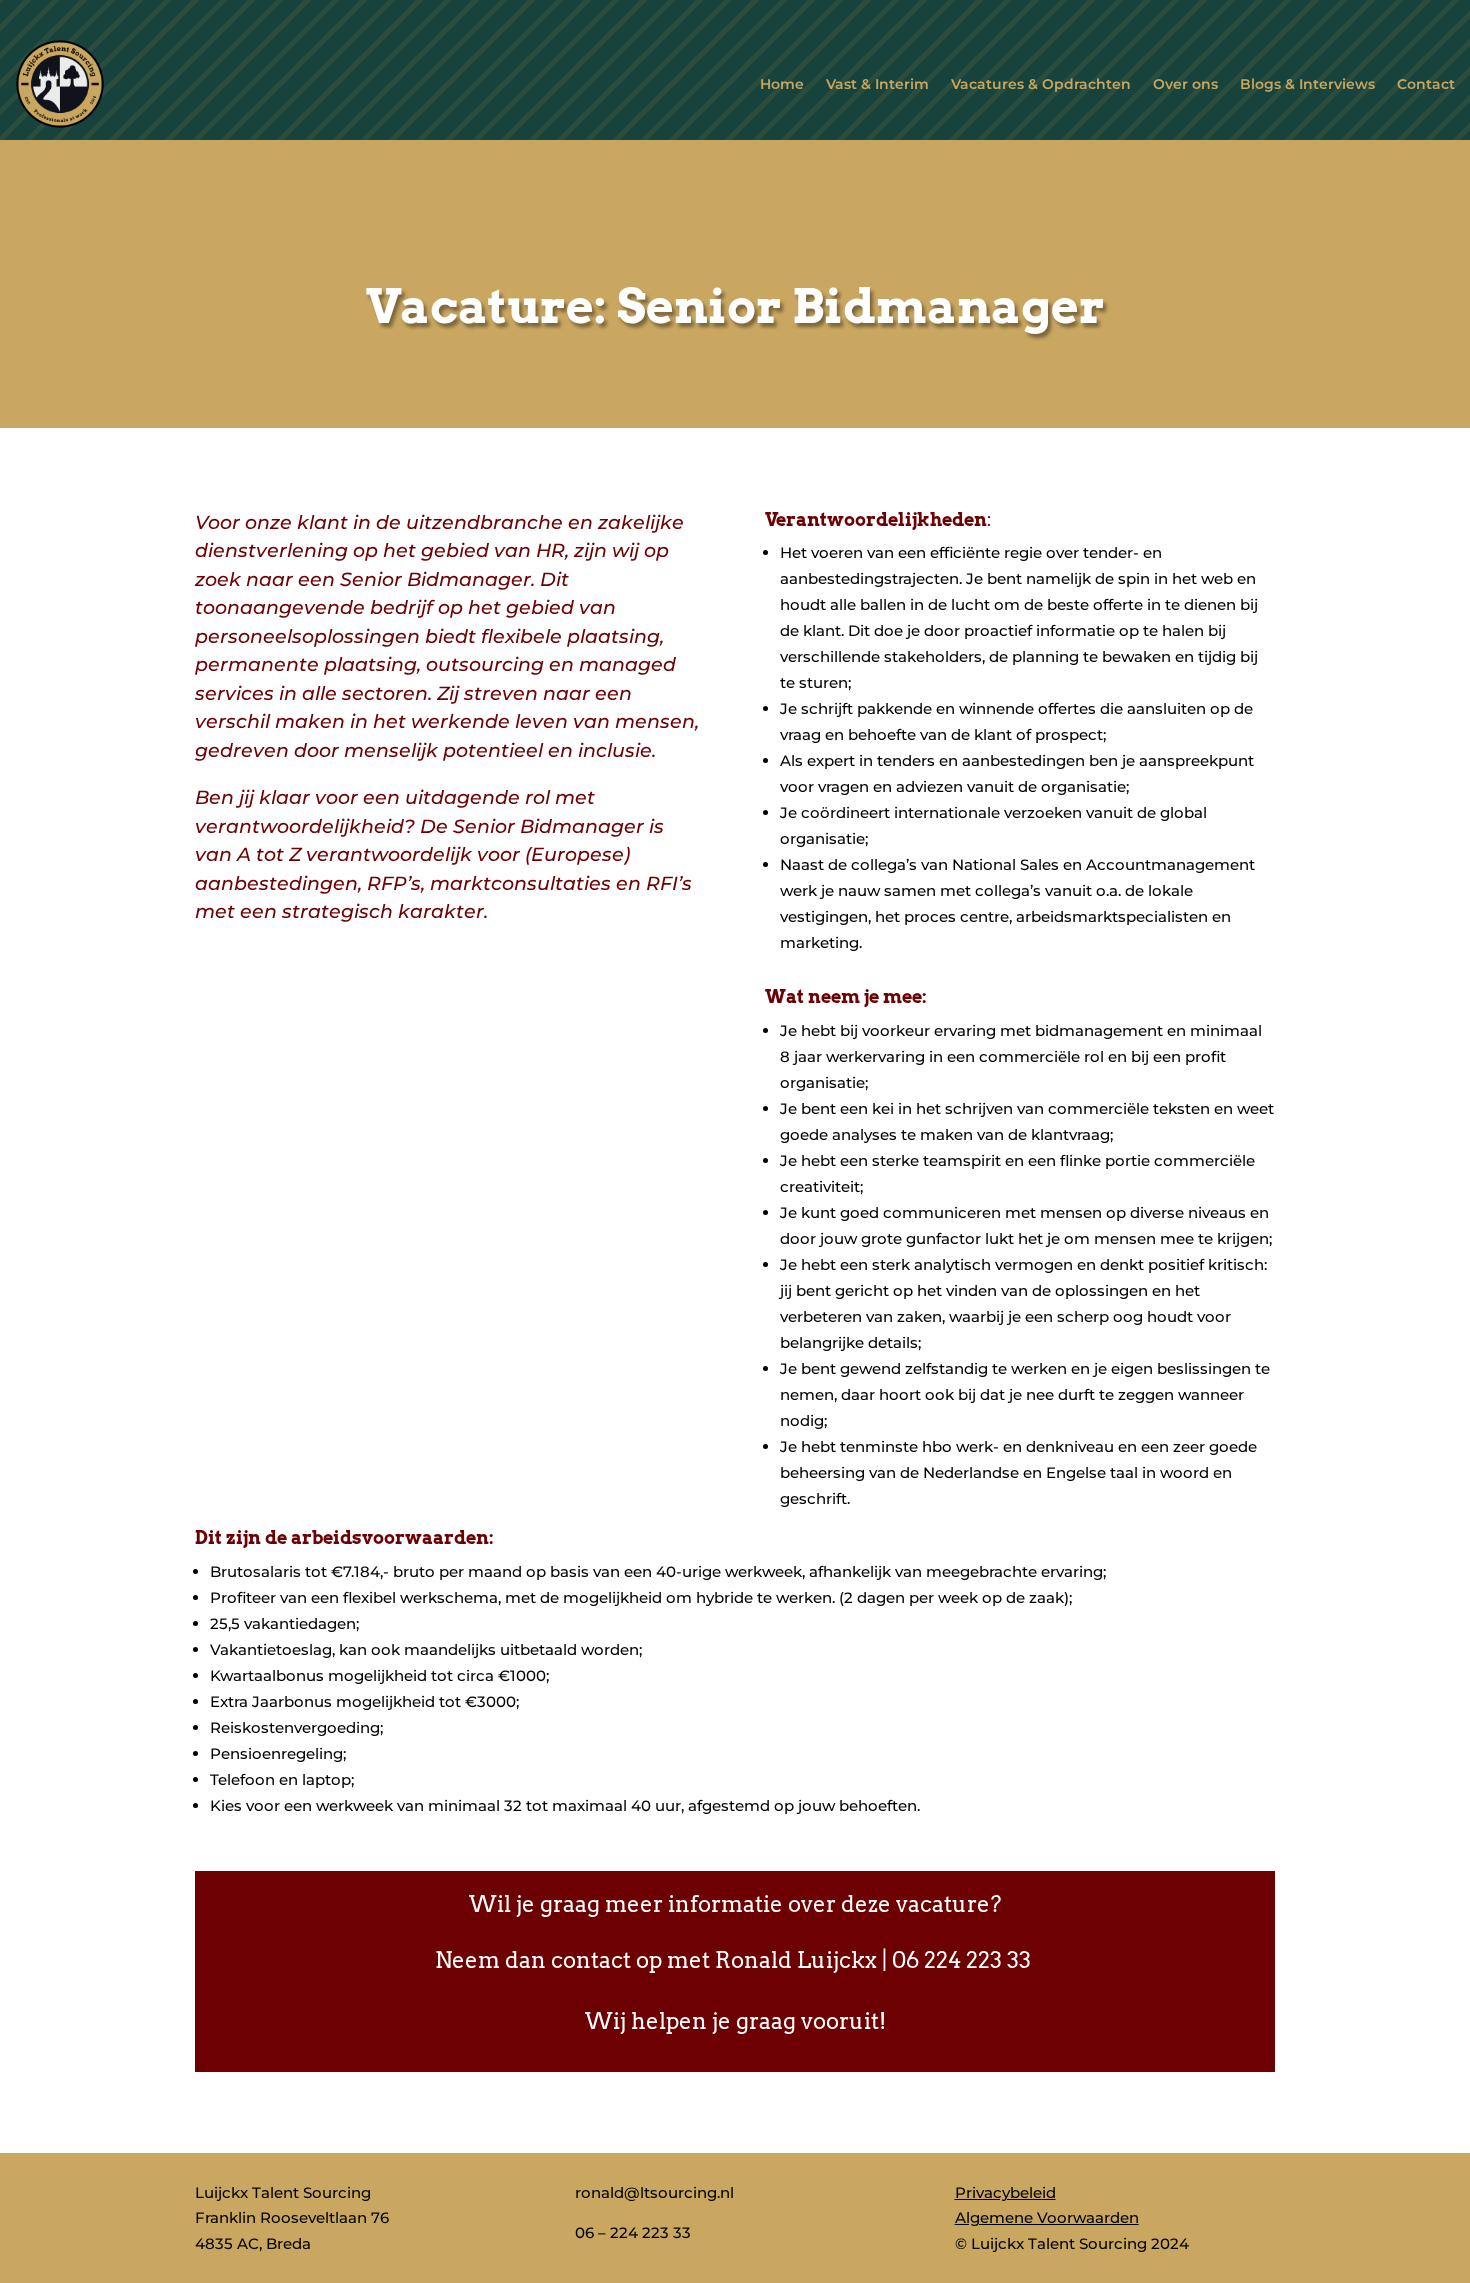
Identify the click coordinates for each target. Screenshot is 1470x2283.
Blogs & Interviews (1307, 84)
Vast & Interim (877, 84)
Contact (1426, 84)
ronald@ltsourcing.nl (654, 2192)
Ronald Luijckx (796, 1960)
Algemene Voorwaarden (1047, 2217)
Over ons (1185, 84)
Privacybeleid (1005, 2192)
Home (782, 84)
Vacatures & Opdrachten (1041, 84)
